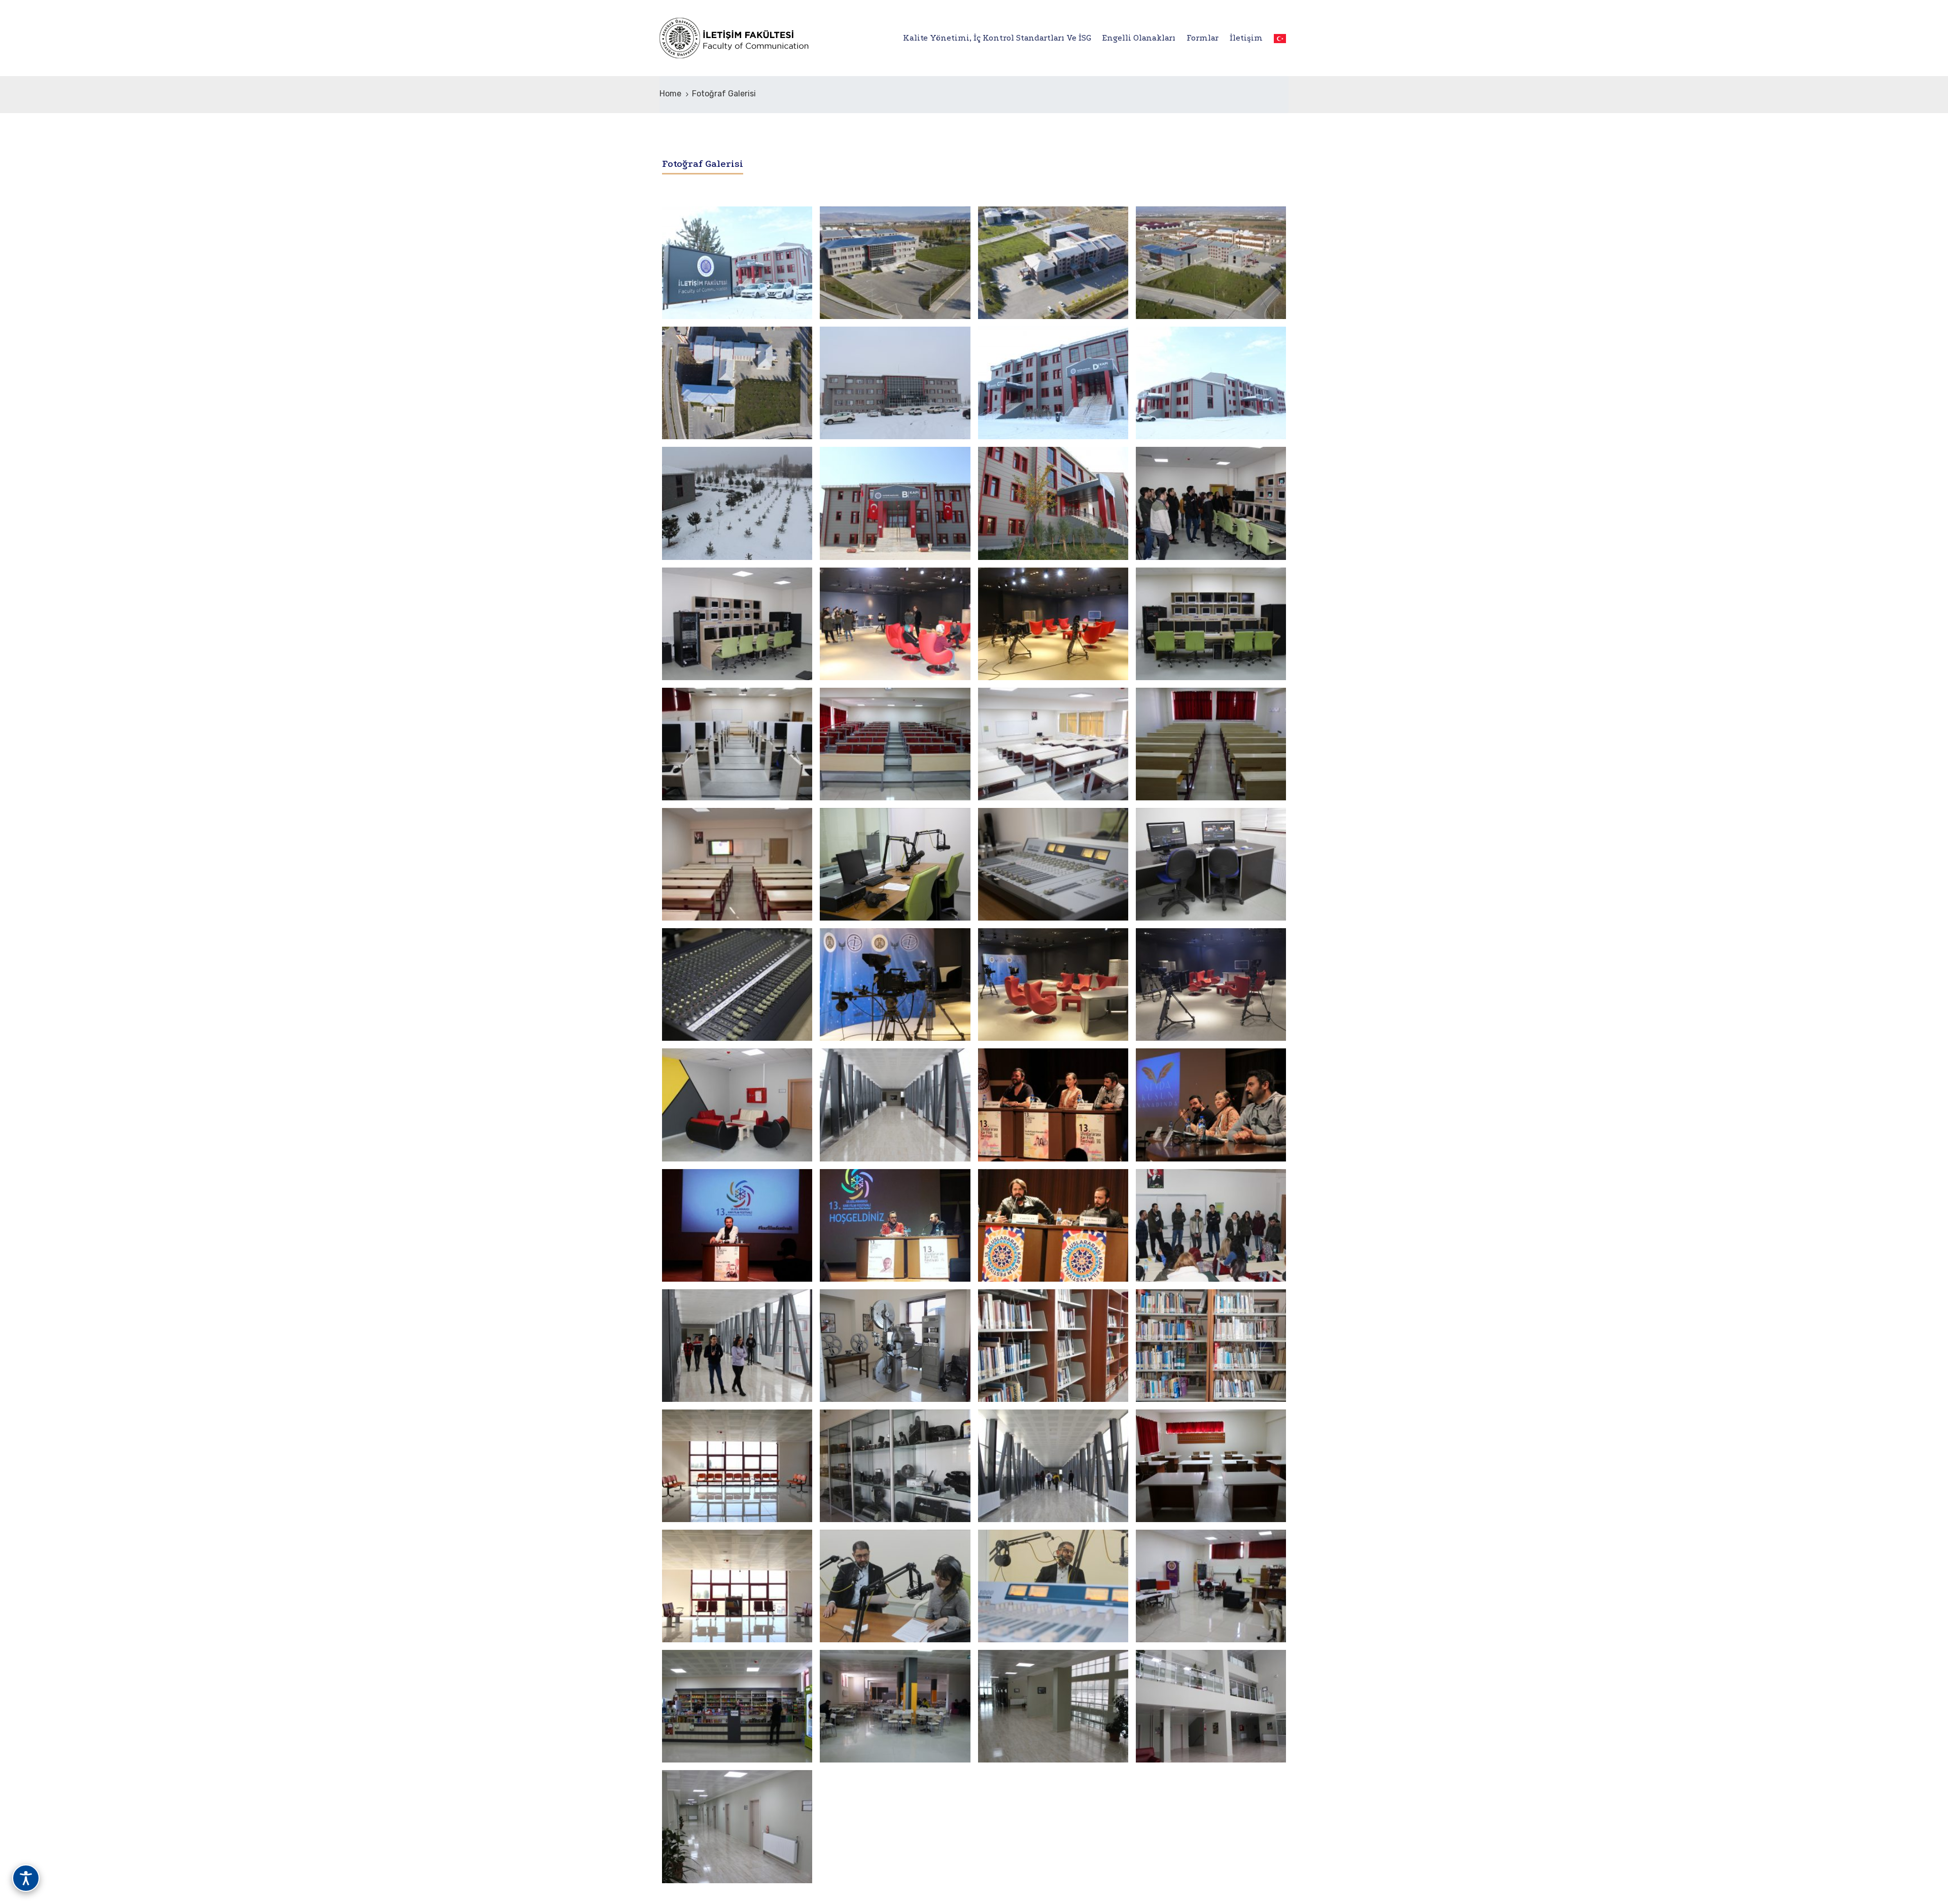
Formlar (1203, 38)
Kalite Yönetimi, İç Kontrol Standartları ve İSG (997, 38)
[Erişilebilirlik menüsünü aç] (26, 1878)
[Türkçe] (1277, 38)
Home (670, 94)
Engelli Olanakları (1139, 38)
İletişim (1246, 38)
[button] (974, 193)
